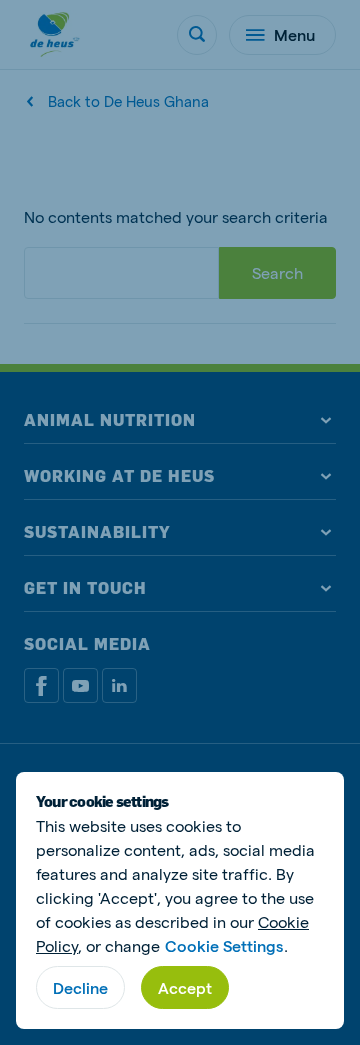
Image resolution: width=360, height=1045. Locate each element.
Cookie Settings (224, 945)
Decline (80, 987)
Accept (185, 987)
